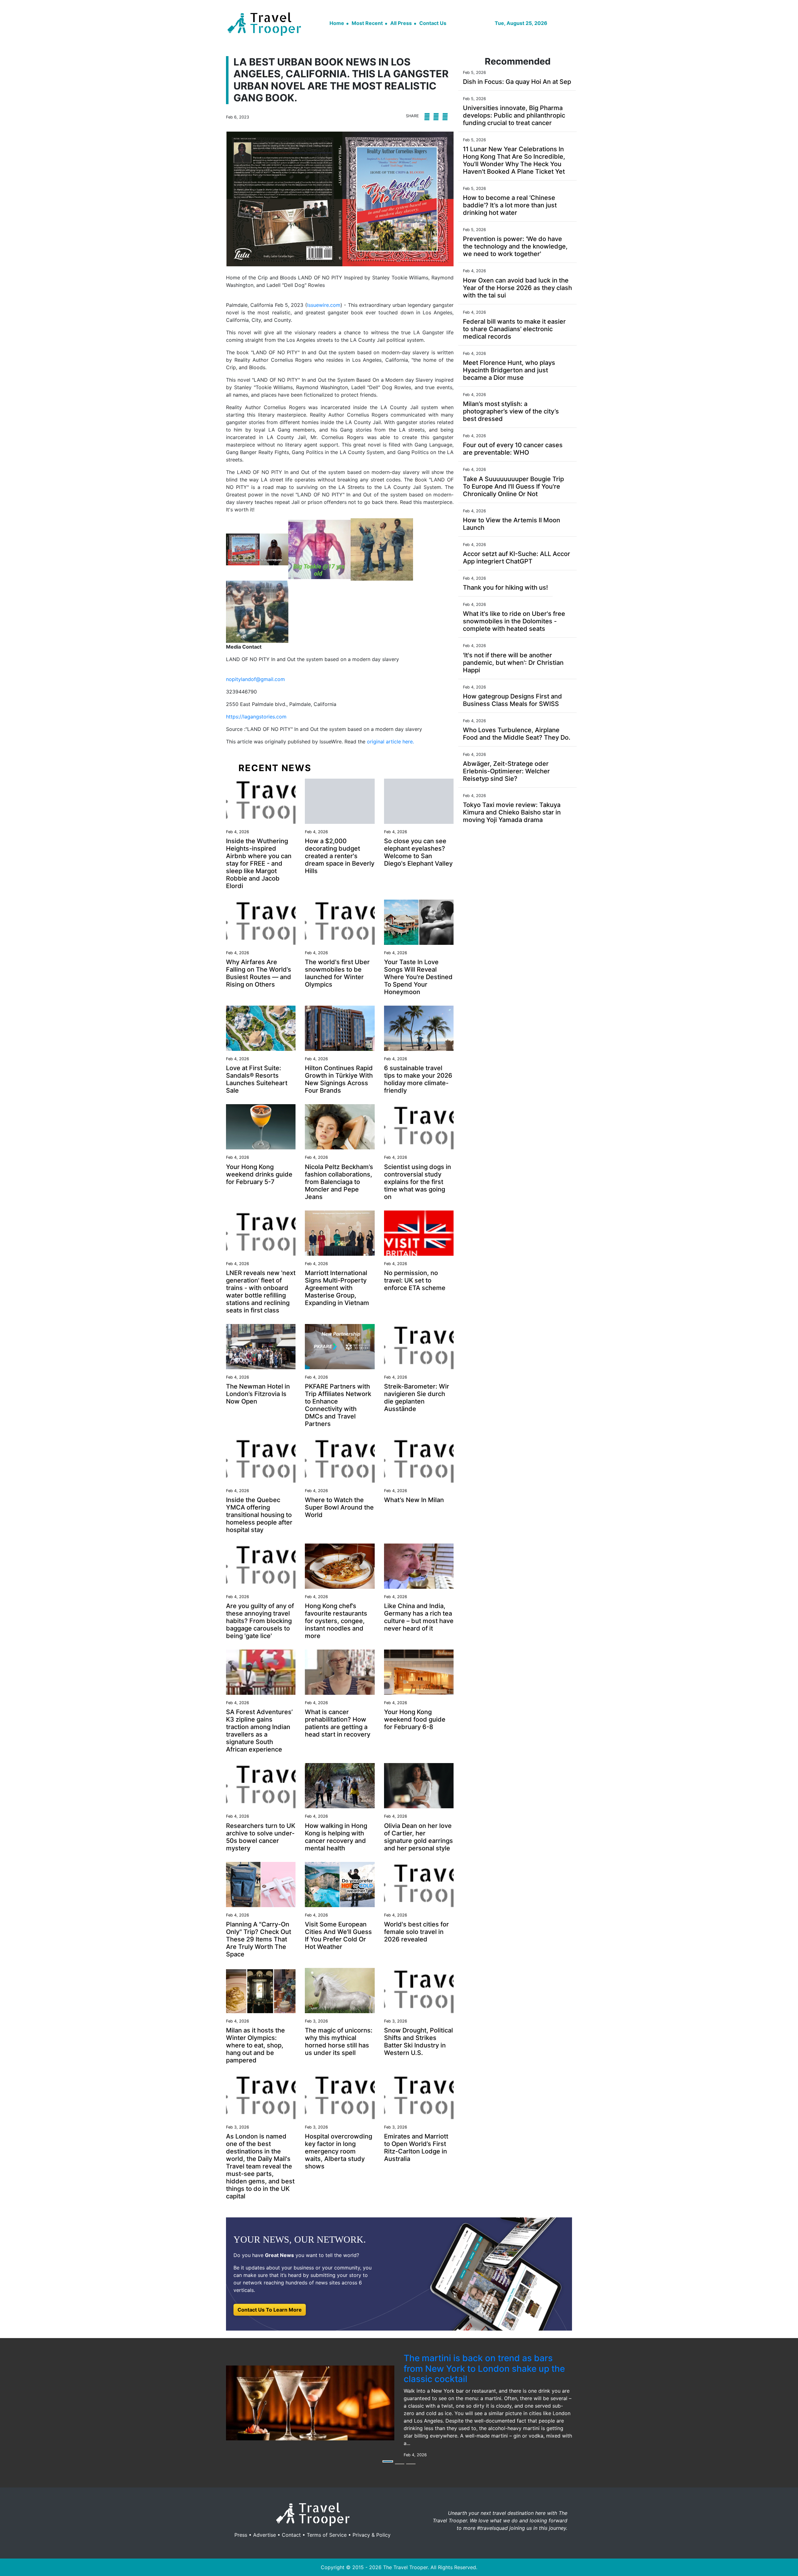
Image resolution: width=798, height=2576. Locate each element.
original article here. (390, 742)
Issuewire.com (324, 305)
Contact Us (433, 23)
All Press (401, 23)
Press (241, 2535)
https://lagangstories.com (256, 717)
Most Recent (367, 23)
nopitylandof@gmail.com (255, 679)
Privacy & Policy (372, 2535)
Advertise (264, 2535)
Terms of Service (327, 2535)
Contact (291, 2535)
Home (337, 23)
